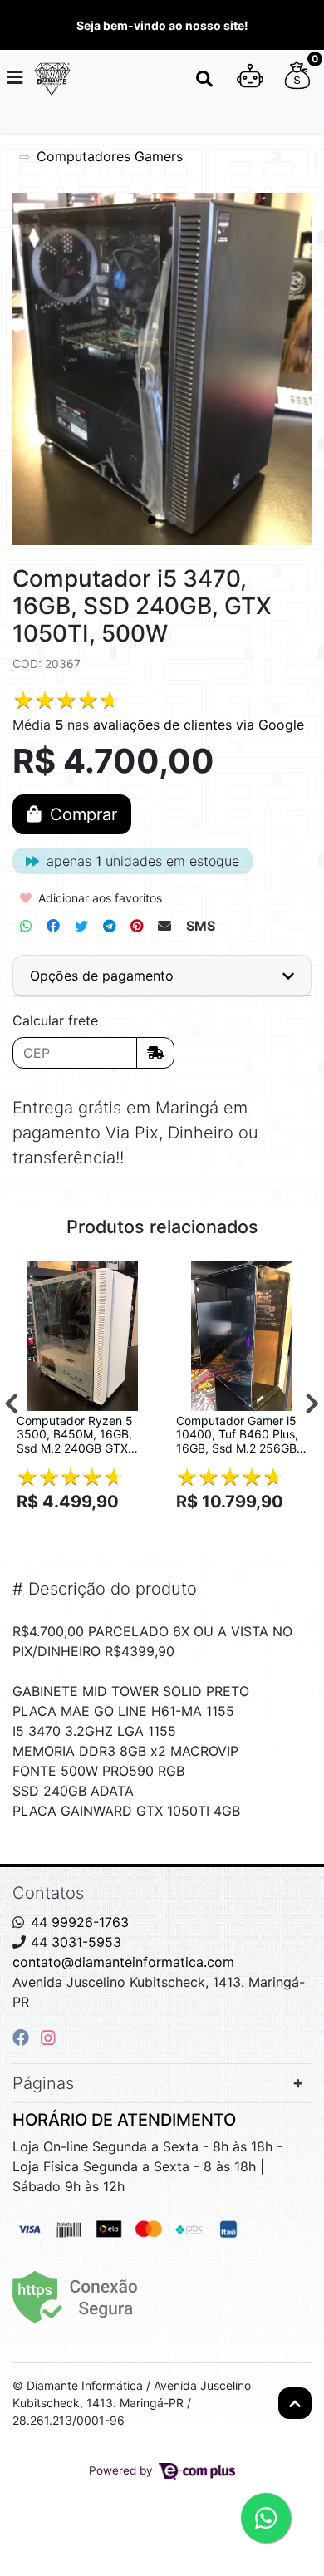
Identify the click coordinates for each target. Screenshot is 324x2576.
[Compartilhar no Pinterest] (137, 926)
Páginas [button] (43, 2083)
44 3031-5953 (76, 1942)
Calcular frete (55, 1020)
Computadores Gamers (110, 156)
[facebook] (23, 2038)
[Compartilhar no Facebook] (53, 926)
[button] (250, 79)
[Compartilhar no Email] (164, 926)
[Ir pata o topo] (295, 2403)
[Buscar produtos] (204, 79)
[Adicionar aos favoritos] (37, 1276)
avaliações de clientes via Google (199, 725)
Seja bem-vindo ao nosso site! (162, 25)
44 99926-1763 (80, 1922)
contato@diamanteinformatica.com (123, 1962)
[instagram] (48, 2038)
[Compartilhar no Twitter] (81, 926)
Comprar (90, 1531)
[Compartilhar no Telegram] (109, 926)
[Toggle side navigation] (17, 78)
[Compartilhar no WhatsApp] (26, 926)
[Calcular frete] (155, 1053)
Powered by (123, 2470)
